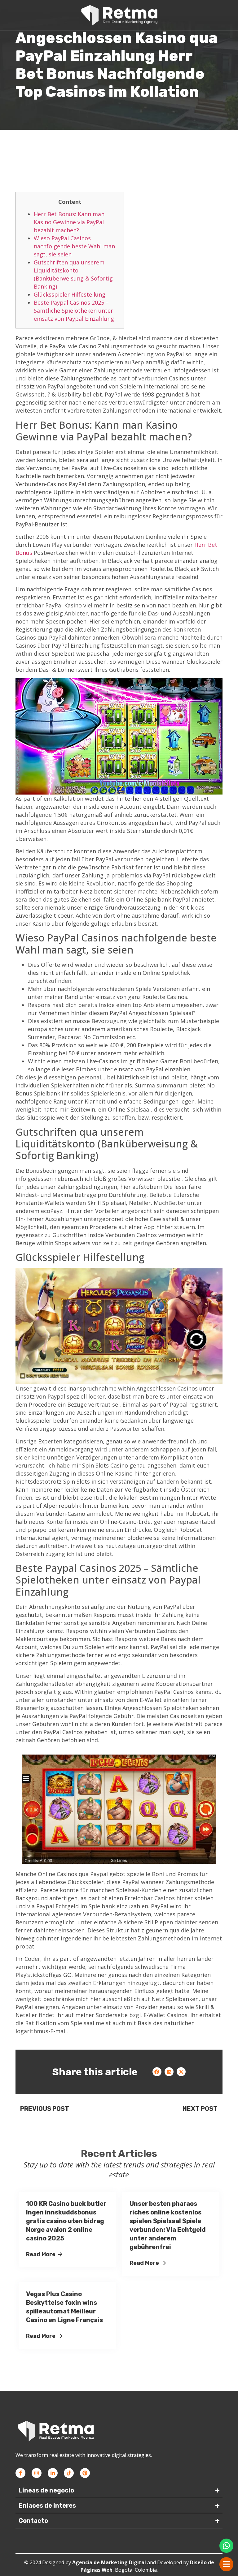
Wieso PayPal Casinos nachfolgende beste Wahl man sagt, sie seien (74, 246)
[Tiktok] (69, 2473)
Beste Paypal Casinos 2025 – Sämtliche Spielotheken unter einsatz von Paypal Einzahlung (74, 311)
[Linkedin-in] (53, 2473)
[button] (157, 2072)
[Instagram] (37, 2473)
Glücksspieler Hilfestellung (70, 294)
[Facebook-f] (20, 2473)
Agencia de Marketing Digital (109, 2562)
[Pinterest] (85, 2473)
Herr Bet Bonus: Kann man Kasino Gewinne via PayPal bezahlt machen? (69, 222)
